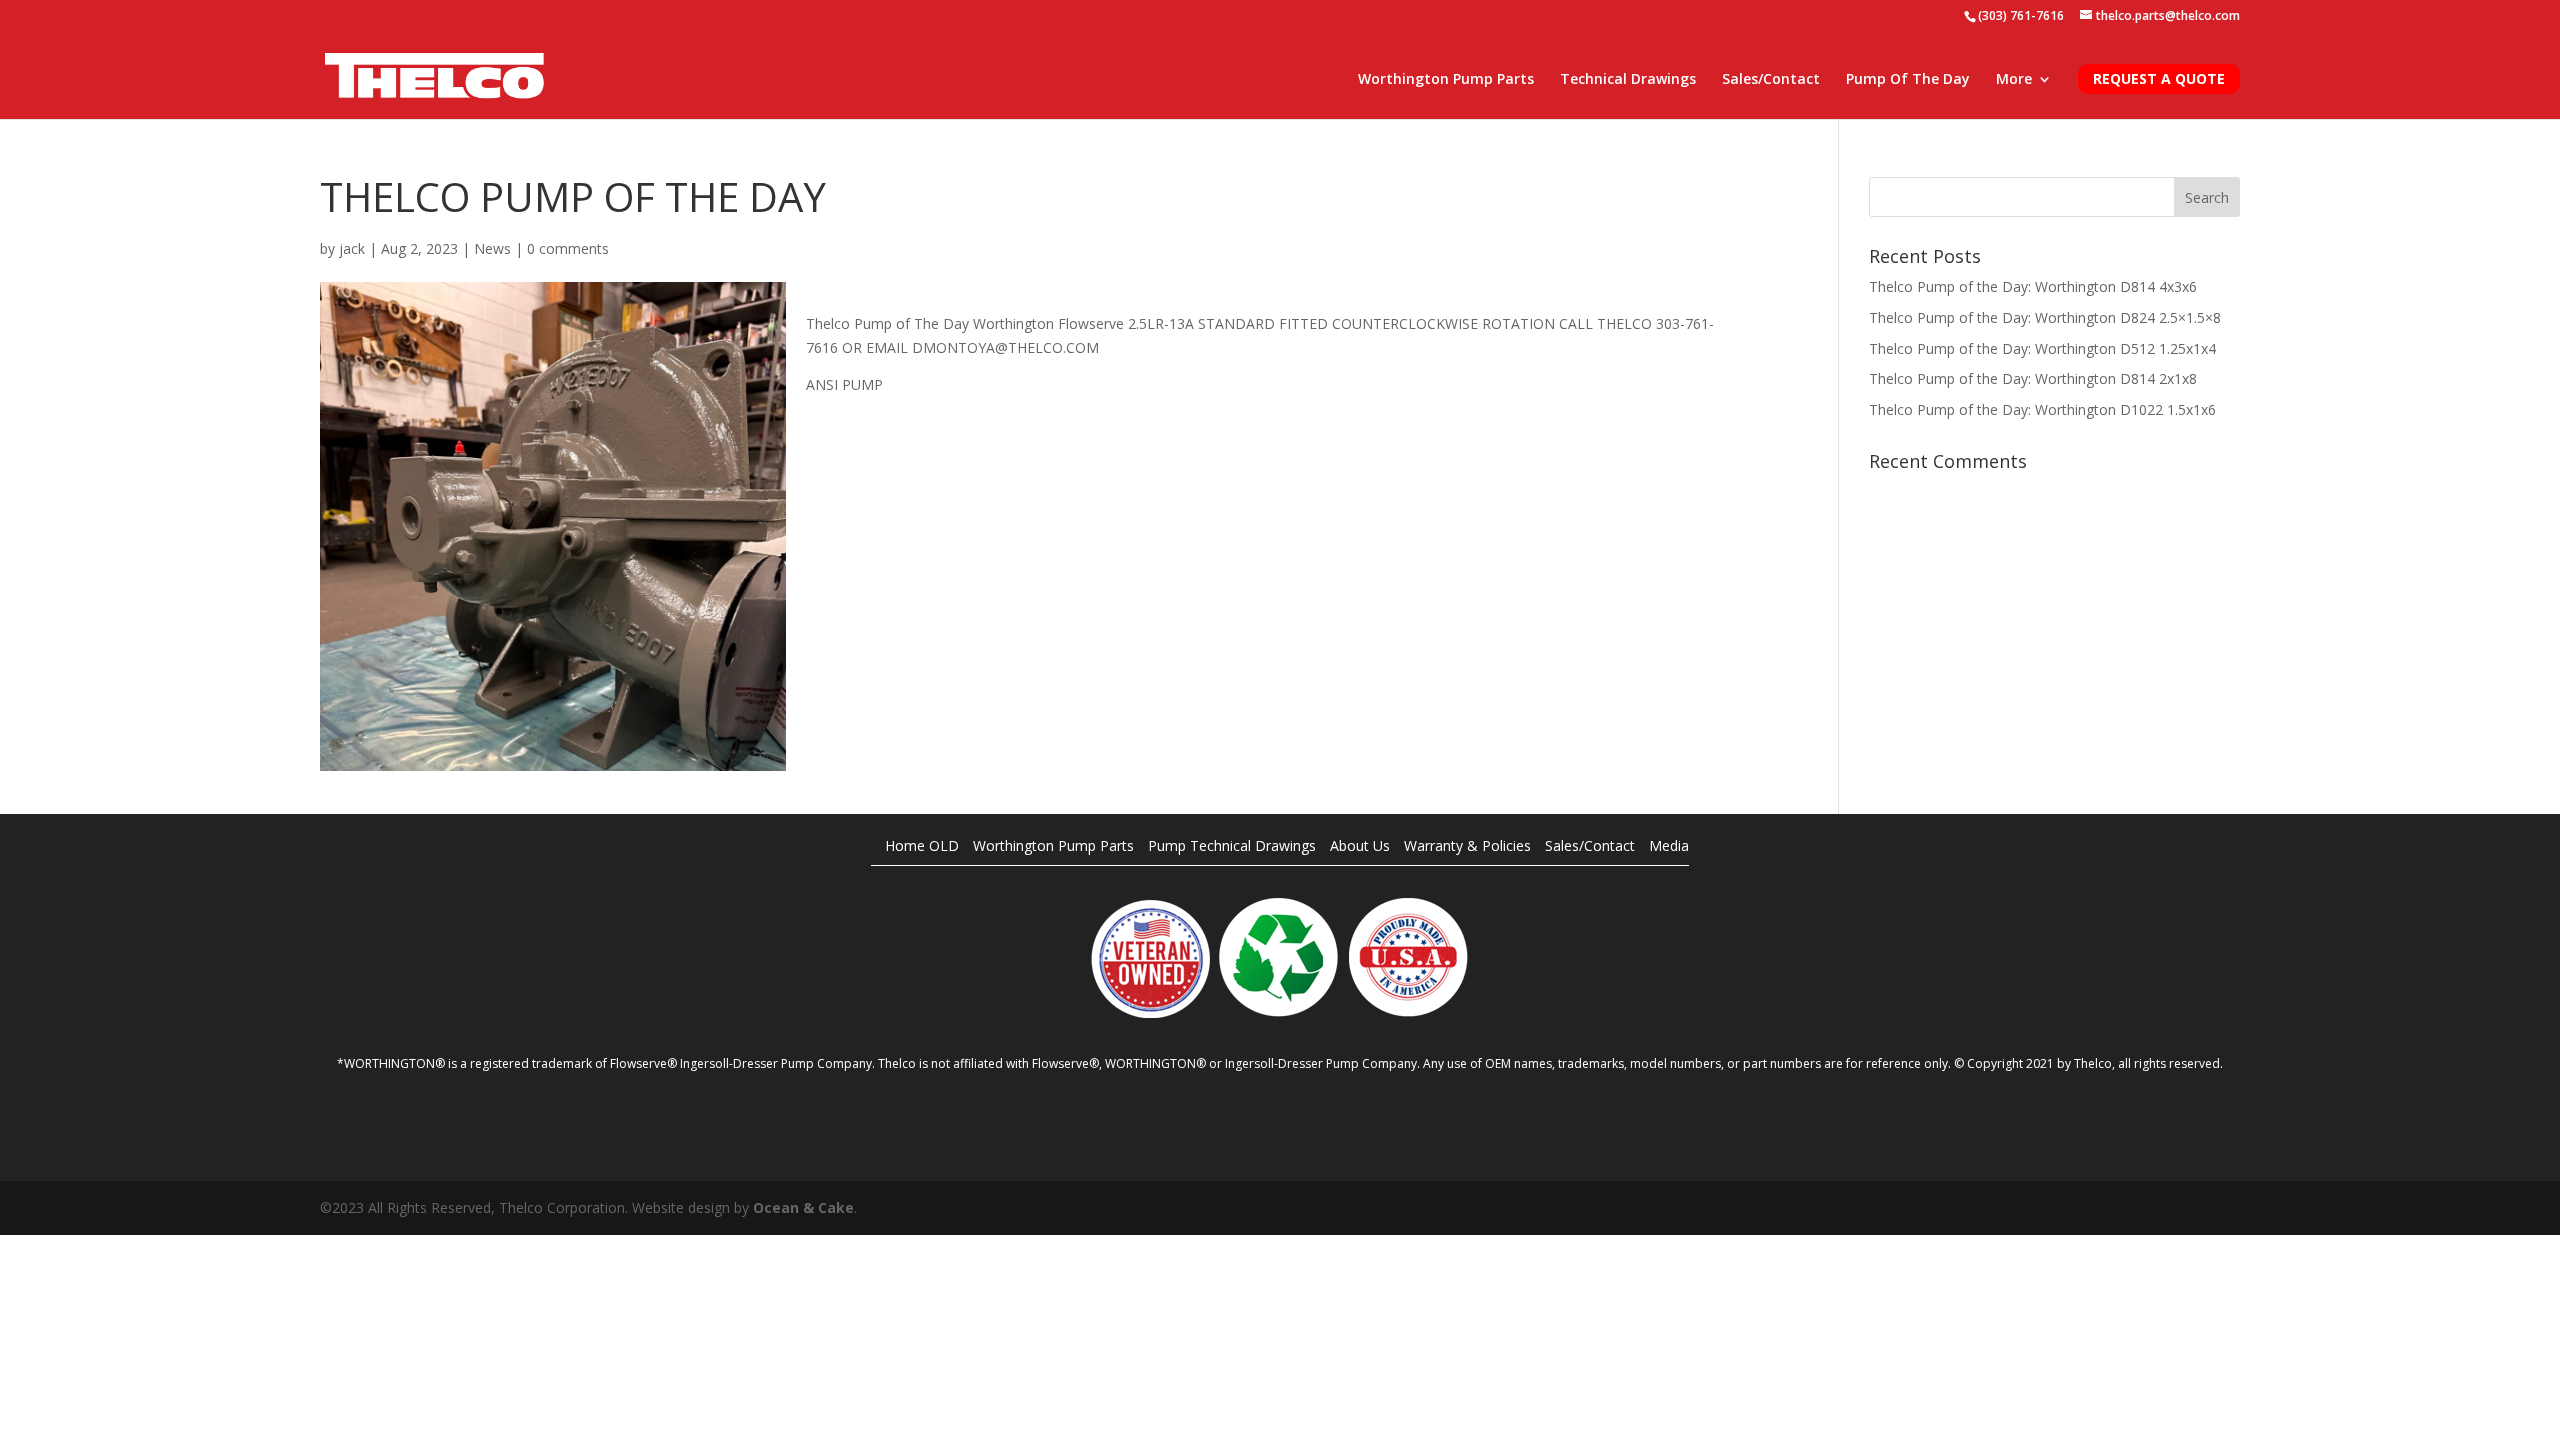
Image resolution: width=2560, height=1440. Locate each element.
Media (1669, 845)
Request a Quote (2159, 78)
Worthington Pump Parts (1446, 80)
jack (352, 248)
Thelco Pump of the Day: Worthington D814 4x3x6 (2033, 286)
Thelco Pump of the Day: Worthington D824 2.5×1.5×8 (2045, 317)
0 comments (568, 248)
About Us (1360, 845)
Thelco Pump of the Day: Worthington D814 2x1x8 (2033, 378)
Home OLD (922, 845)
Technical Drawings (1628, 80)
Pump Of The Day (1908, 80)
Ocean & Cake (803, 1207)
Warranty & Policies (1467, 845)
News (492, 248)
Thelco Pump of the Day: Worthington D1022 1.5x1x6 (2042, 409)
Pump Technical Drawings (1232, 845)
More (2014, 80)
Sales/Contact (1771, 80)
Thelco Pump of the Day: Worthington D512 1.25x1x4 (2042, 348)
